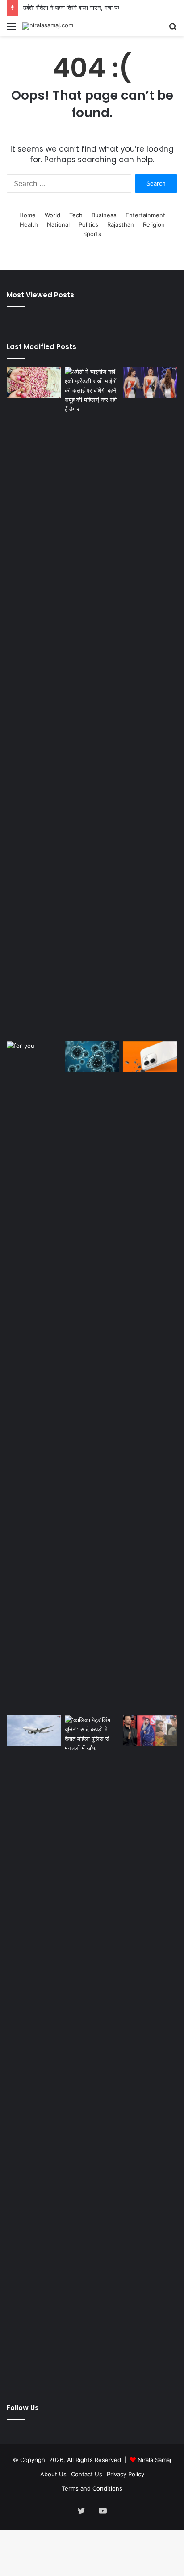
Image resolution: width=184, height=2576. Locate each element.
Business (104, 215)
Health (29, 224)
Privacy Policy (125, 2474)
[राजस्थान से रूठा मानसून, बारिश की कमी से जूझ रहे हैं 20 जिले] (34, 1377)
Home (27, 215)
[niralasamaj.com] (48, 26)
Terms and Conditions (92, 2488)
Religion (154, 224)
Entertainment (145, 215)
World (52, 215)
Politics (88, 224)
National (58, 224)
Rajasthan (121, 224)
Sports (92, 234)
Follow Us (23, 2408)
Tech (76, 215)
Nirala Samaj (154, 2460)
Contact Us (87, 2474)
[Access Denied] (150, 1057)
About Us (53, 2474)
